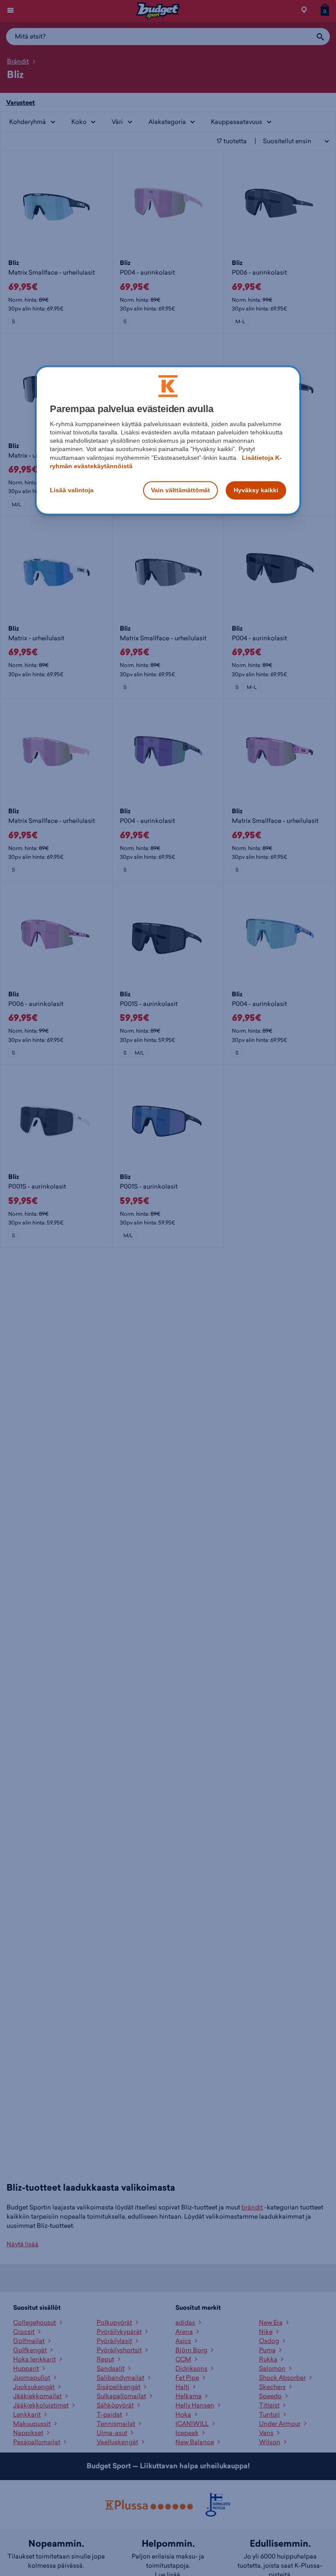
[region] (168, 440)
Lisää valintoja (72, 490)
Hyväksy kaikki (256, 490)
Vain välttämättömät (180, 490)
